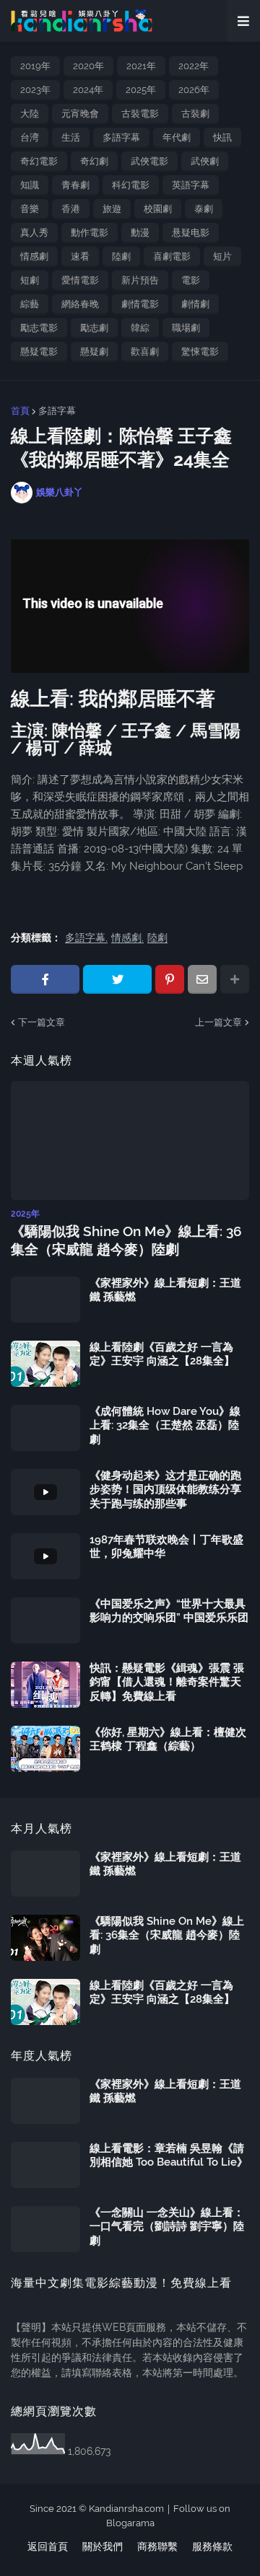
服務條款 (212, 2546)
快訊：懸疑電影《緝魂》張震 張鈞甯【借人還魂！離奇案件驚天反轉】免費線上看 (167, 1682)
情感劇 (34, 256)
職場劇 (186, 328)
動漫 (140, 233)
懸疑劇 (94, 352)
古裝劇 (195, 114)
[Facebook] (45, 979)
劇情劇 (195, 304)
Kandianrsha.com (126, 2509)
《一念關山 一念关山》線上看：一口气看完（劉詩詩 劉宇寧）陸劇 (167, 2227)
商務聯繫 (157, 2546)
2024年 (88, 90)
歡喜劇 (145, 352)
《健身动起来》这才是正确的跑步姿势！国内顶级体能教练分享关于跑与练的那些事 (165, 1490)
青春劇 (75, 185)
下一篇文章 (42, 1022)
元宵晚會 (80, 114)
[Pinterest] (170, 979)
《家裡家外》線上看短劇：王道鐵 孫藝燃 (165, 1290)
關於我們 (103, 2546)
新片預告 (140, 280)
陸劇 (121, 256)
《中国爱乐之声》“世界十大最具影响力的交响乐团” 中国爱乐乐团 (169, 1611)
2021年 (141, 66)
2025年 (141, 90)
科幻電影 (131, 185)
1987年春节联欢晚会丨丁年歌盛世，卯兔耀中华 (166, 1547)
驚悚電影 (200, 352)
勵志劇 (94, 328)
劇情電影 (140, 304)
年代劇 (177, 137)
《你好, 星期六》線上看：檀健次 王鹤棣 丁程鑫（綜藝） (168, 1739)
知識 (30, 185)
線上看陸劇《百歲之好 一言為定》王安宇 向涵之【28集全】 (162, 1354)
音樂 (30, 209)
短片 (222, 256)
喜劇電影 (172, 256)
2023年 (35, 90)
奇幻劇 (94, 161)
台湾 (30, 137)
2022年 (194, 66)
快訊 (222, 137)
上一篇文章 (218, 1022)
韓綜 (140, 328)
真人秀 (34, 233)
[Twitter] (117, 979)
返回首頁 (48, 2546)
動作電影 (90, 233)
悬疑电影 (191, 233)
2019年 (35, 66)
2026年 (194, 90)
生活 (71, 137)
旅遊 (112, 209)
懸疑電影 (39, 352)
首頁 (20, 411)
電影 (191, 280)
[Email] (202, 979)
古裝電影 (140, 114)
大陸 (30, 114)
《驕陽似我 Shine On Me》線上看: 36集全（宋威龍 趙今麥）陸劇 (126, 1240)
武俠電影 (149, 161)
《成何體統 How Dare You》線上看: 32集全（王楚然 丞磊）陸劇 (165, 1425)
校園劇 (158, 209)
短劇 (30, 280)
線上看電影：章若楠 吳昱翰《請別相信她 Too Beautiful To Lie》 (169, 2156)
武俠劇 (205, 161)
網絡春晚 (80, 304)
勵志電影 (39, 328)
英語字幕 (191, 185)
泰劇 (204, 209)
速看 (80, 256)
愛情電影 (80, 280)
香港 (71, 209)
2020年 (88, 66)
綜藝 (30, 304)
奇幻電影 (39, 161)
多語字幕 (121, 137)
